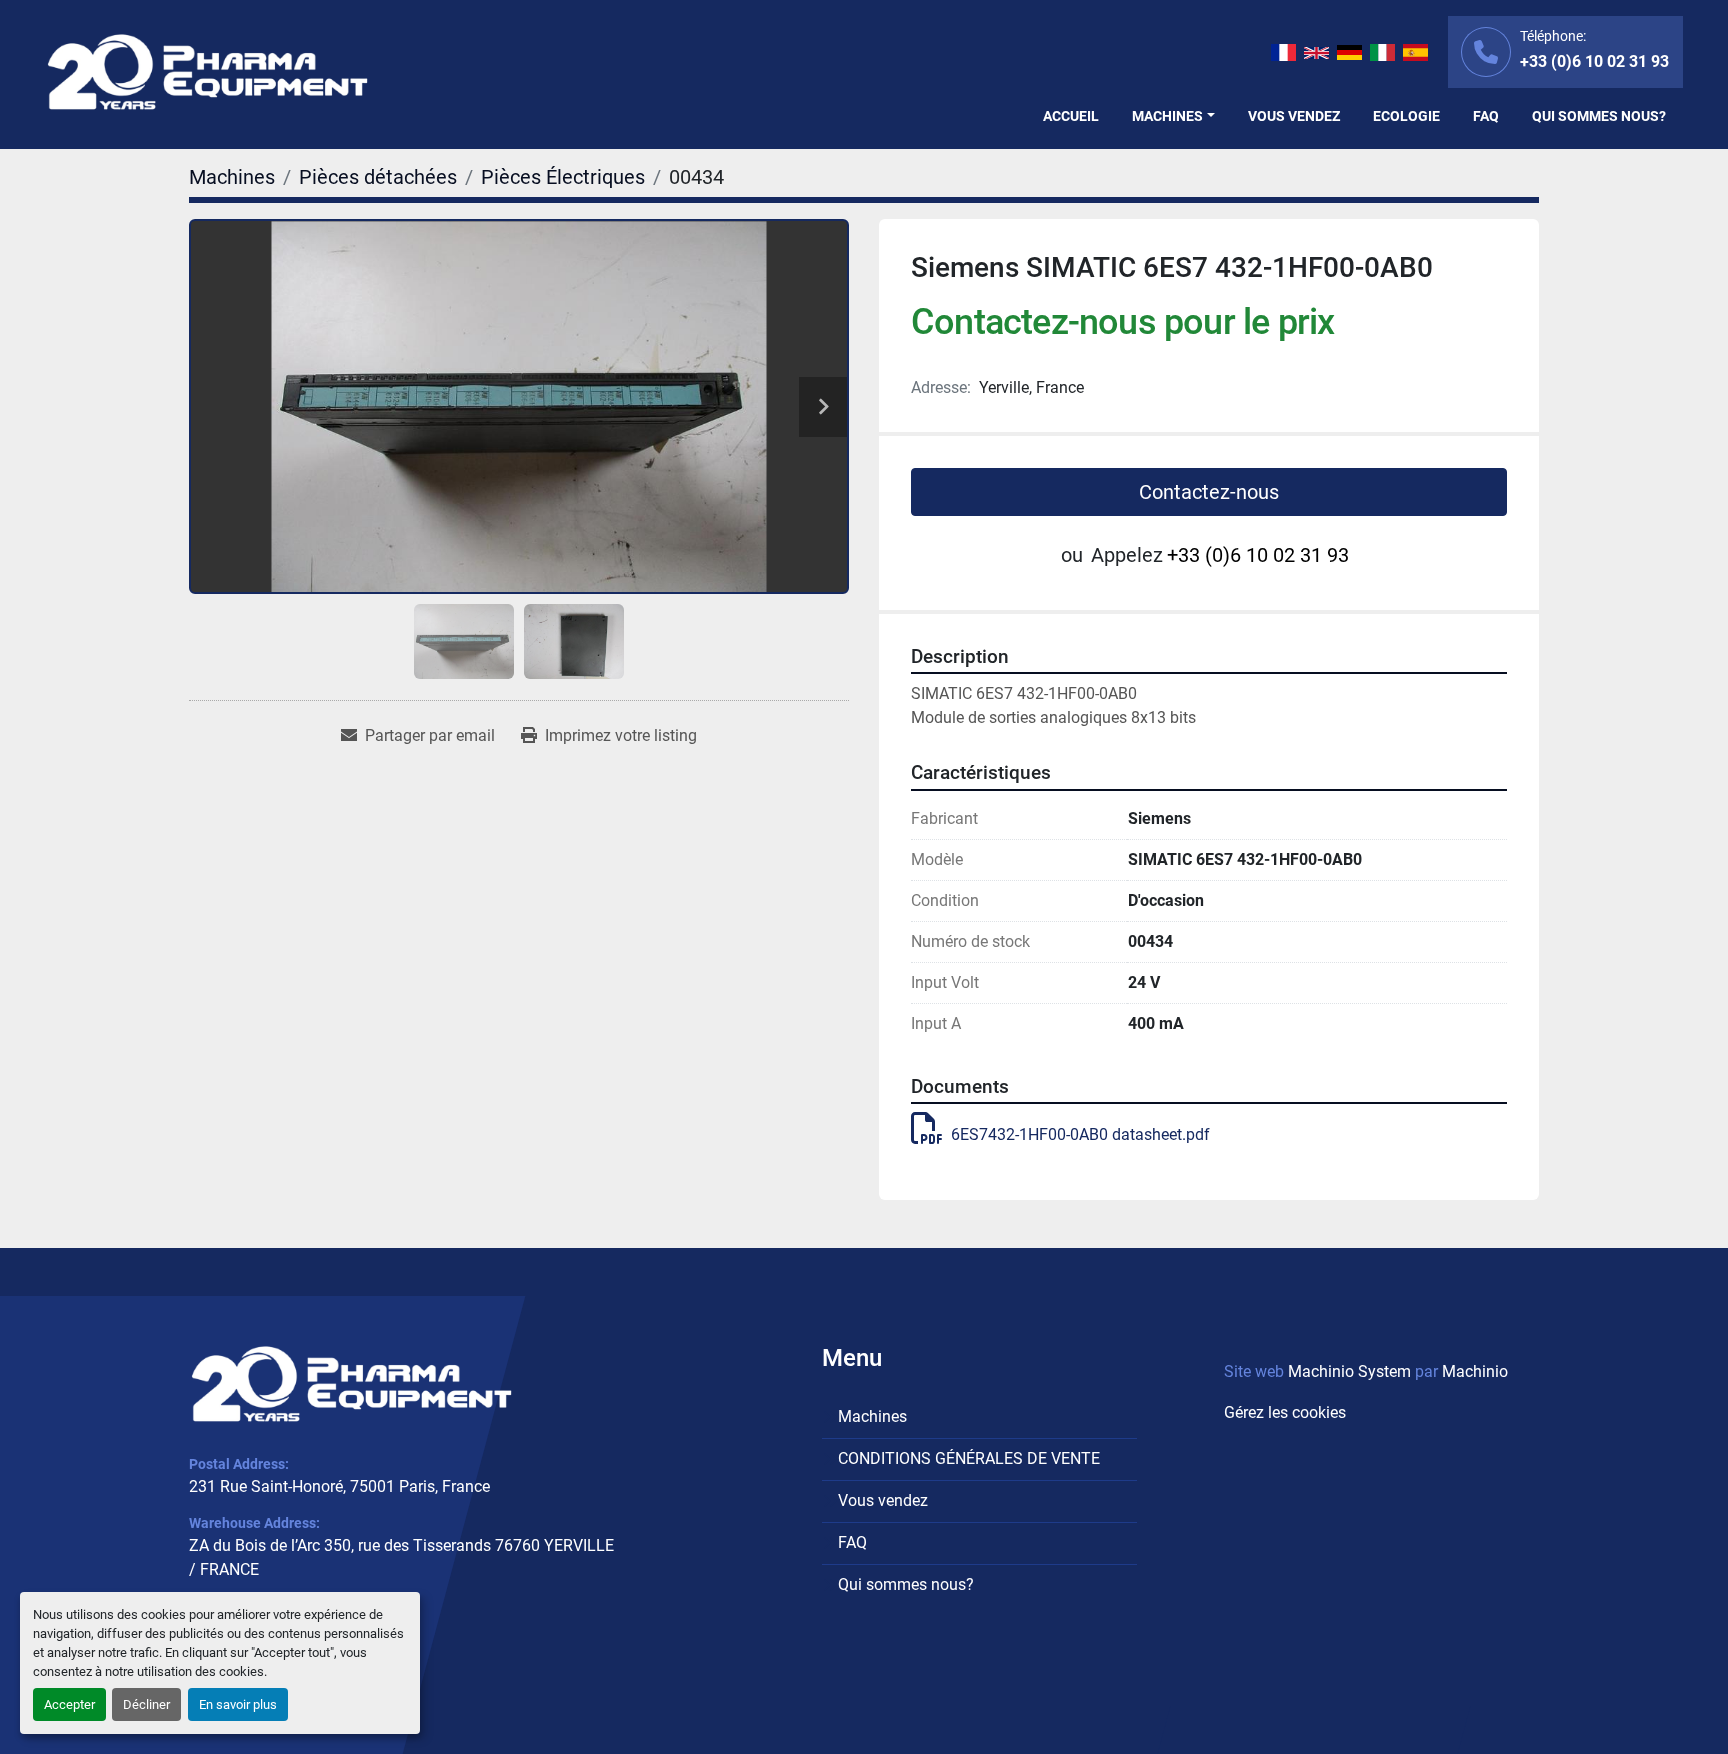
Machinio (1475, 1371)
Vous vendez (1294, 116)
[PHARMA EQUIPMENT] (351, 1384)
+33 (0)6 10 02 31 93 (1594, 61)
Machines (1167, 116)
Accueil (1071, 116)
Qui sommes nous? (1599, 116)
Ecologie (1406, 116)
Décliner (146, 1704)
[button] (1173, 116)
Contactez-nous (1209, 492)
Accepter (69, 1704)
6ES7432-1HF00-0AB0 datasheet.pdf (1080, 1134)
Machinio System (1349, 1371)
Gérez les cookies (1285, 1412)
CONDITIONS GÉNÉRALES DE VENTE (969, 1458)
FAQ (1486, 116)
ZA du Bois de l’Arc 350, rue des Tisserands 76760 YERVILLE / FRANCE (401, 1557)
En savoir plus (238, 1704)
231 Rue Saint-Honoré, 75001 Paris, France (339, 1486)
